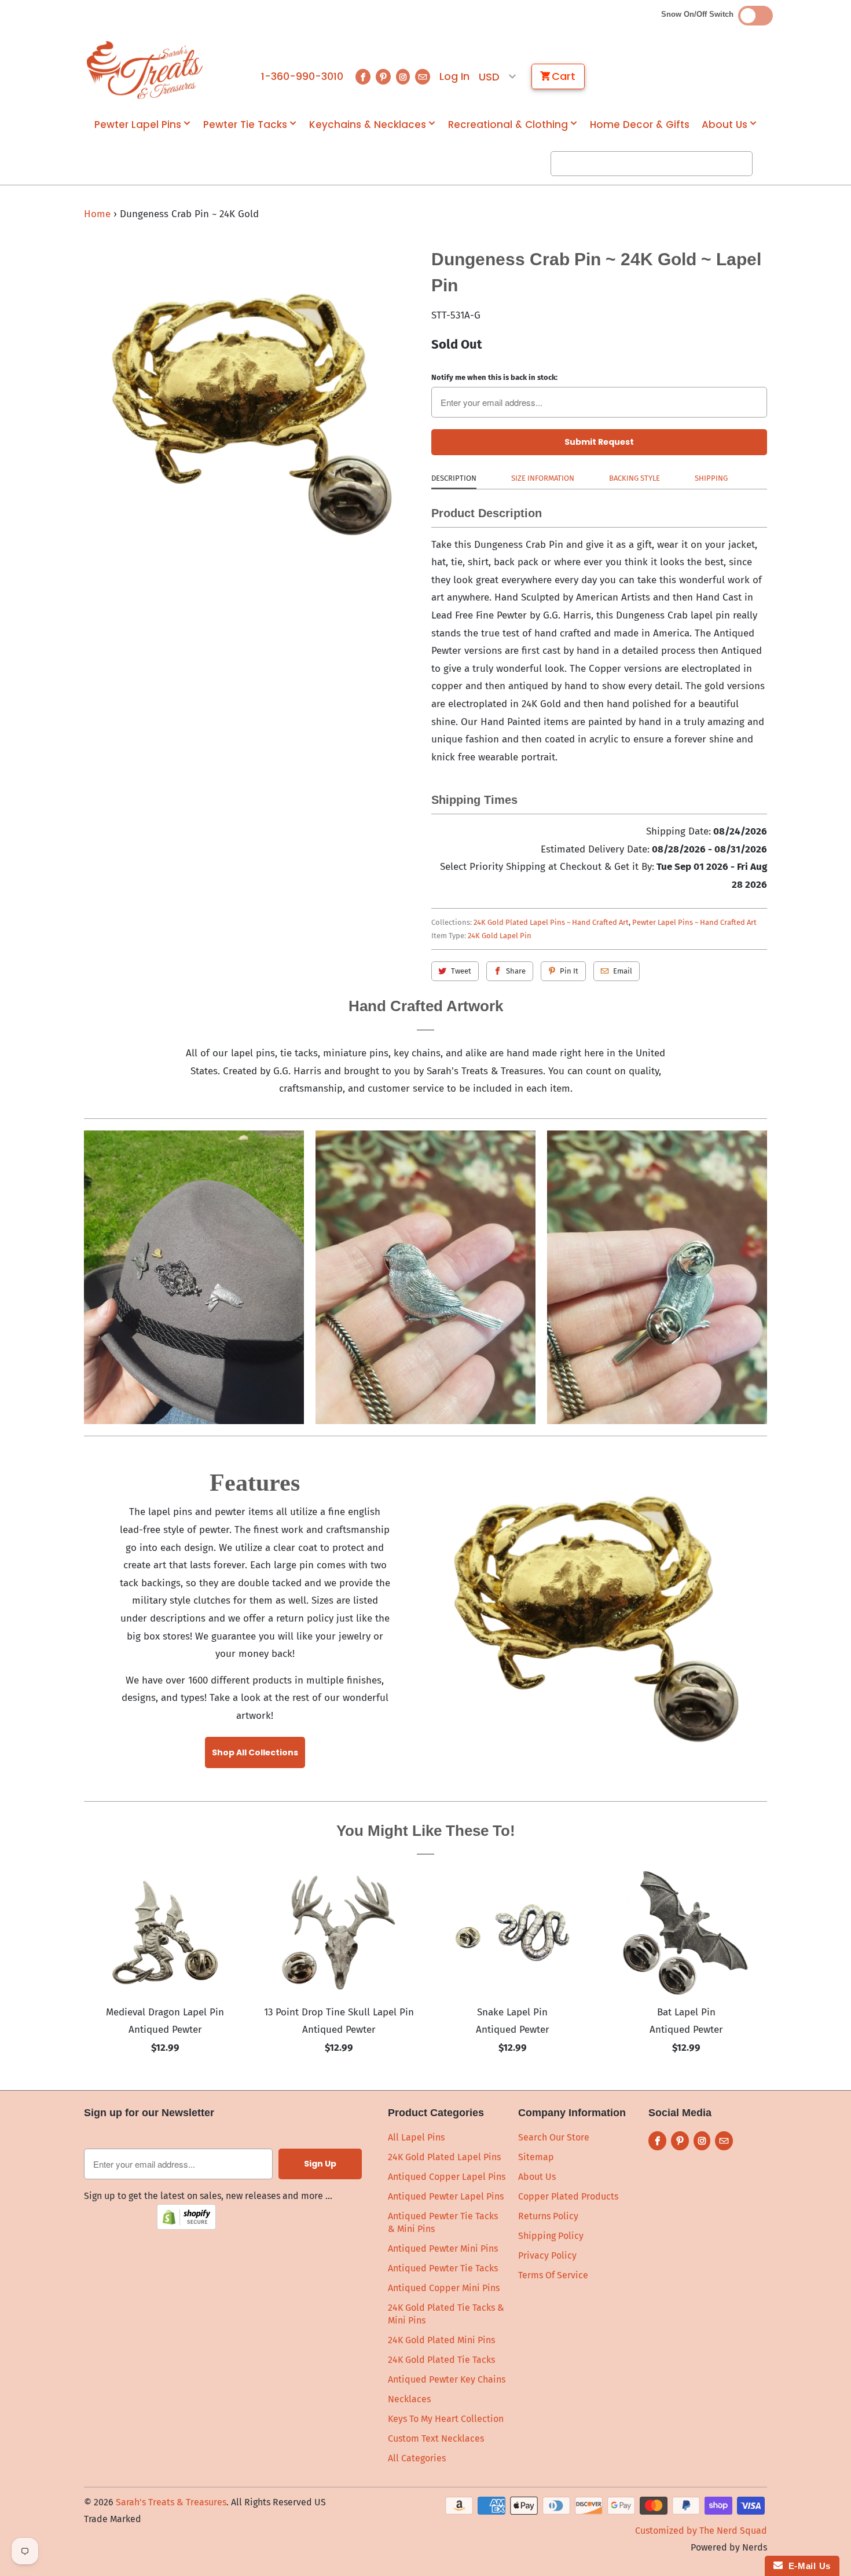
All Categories (417, 2458)
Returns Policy (548, 2216)
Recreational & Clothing (508, 125)
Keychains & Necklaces (368, 125)
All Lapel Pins (416, 2137)
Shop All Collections (255, 1752)
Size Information (543, 478)
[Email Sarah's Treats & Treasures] (423, 77)
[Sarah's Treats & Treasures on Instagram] (403, 77)
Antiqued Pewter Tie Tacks (443, 2268)
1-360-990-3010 (302, 76)
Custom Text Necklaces (436, 2438)
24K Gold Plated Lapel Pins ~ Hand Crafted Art (551, 922)
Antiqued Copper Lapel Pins (447, 2177)
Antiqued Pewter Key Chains (447, 2379)
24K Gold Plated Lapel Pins (444, 2157)
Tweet (461, 971)
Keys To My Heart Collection (446, 2419)
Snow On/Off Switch (700, 14)
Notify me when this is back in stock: (494, 377)
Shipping (711, 478)
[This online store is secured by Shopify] (186, 2226)
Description (454, 478)
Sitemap (536, 2157)
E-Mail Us (807, 2566)
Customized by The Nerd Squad (701, 2531)
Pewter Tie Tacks (245, 125)
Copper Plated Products (568, 2196)
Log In (454, 76)
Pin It (569, 971)
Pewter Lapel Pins (138, 125)
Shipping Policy (551, 2236)
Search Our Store (554, 2137)
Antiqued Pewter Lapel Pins (446, 2196)
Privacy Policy (547, 2255)
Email (623, 971)
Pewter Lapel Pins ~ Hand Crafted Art (694, 922)
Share (516, 971)
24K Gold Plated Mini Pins (441, 2340)
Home (97, 214)
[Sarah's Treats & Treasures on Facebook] (363, 77)
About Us (725, 125)
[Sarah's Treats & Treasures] (145, 70)
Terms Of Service (553, 2275)
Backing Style (634, 478)
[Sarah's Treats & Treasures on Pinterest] (383, 77)
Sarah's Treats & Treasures (171, 2502)
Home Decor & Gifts (640, 125)
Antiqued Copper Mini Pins (444, 2288)
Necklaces (409, 2399)
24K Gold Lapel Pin (500, 936)
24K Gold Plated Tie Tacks (441, 2360)
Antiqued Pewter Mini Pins (443, 2248)
